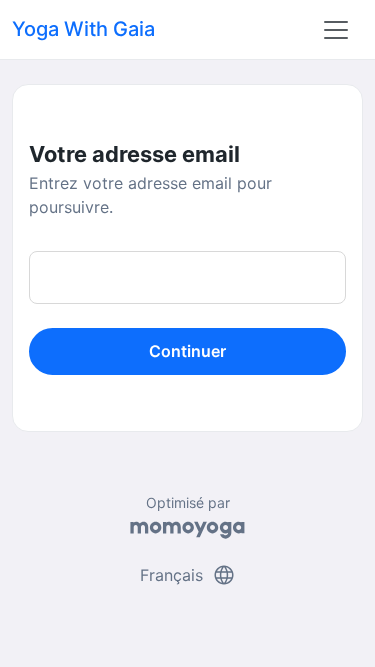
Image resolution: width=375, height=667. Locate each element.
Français (188, 575)
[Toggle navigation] (336, 30)
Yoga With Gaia (83, 29)
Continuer (187, 351)
